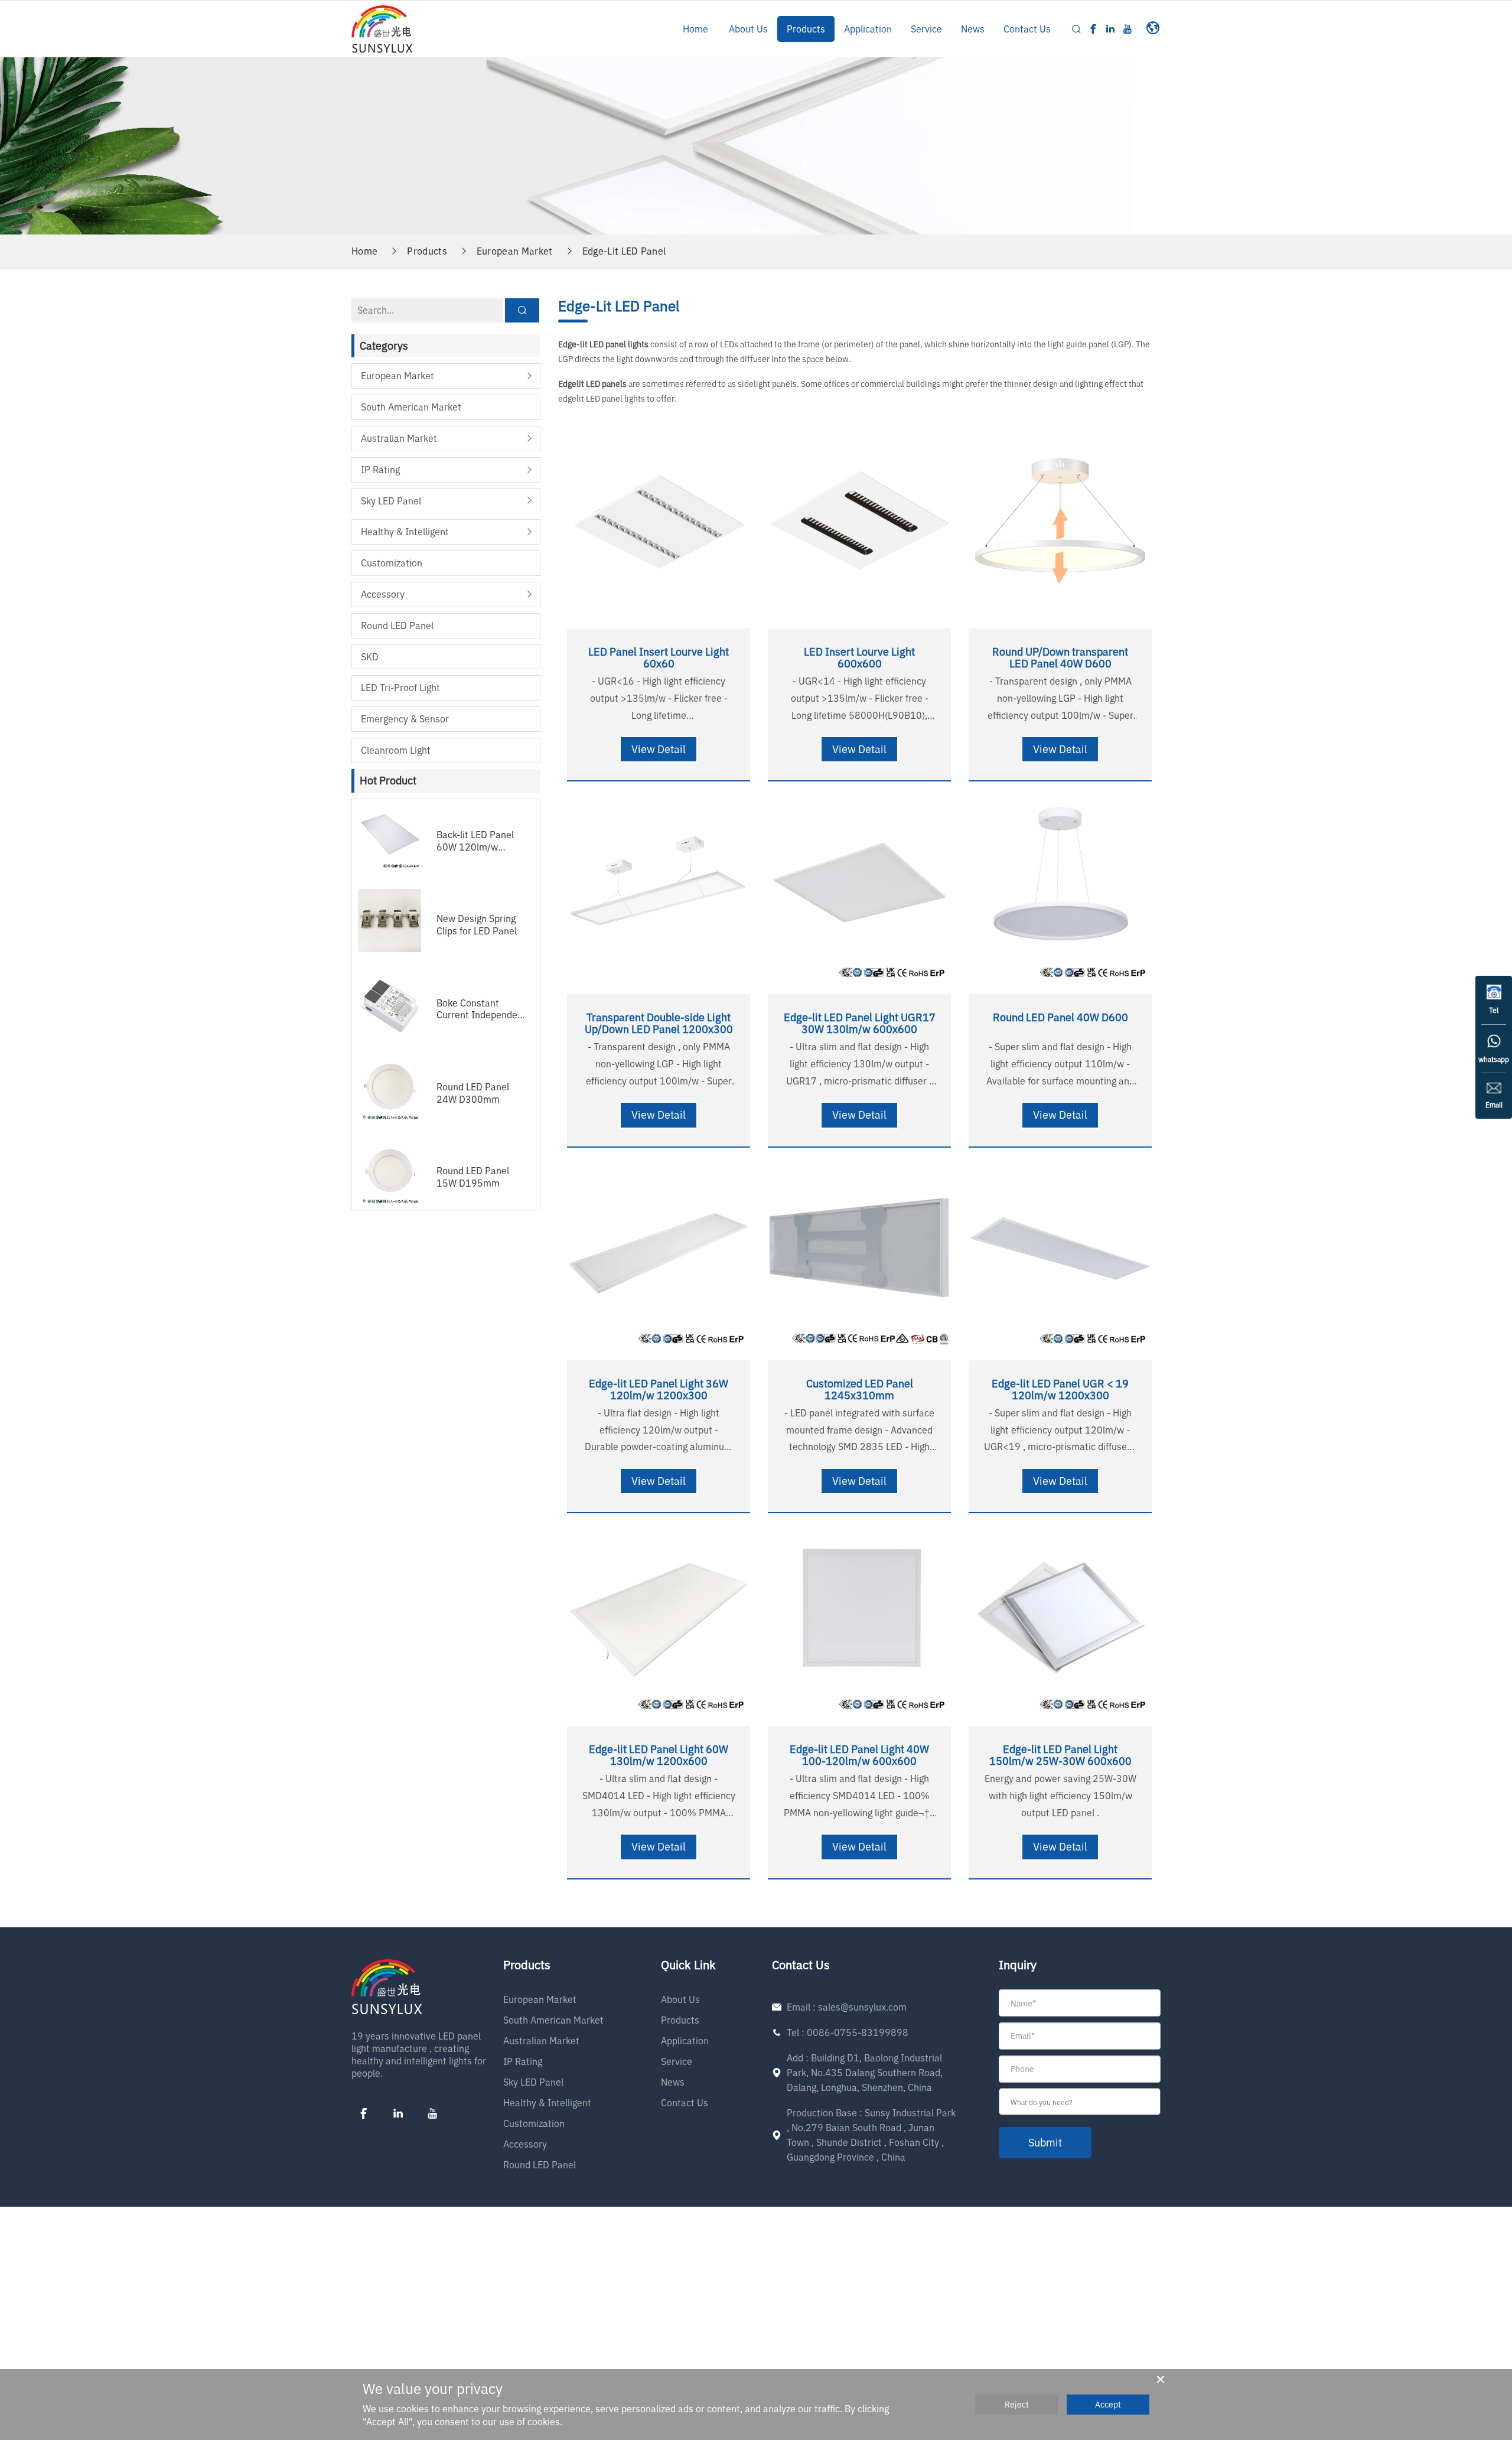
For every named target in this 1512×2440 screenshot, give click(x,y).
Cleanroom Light (396, 750)
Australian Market (399, 438)
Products (806, 29)
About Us (748, 29)
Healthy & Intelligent (405, 532)
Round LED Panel (397, 626)
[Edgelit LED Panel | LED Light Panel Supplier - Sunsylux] (382, 28)
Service (926, 29)
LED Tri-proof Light (400, 688)
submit (1045, 2143)
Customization (392, 563)
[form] (1080, 2074)
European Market (515, 251)
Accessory (383, 594)
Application (868, 29)
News (973, 29)
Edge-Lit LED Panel (624, 251)
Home (695, 29)
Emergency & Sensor (405, 719)
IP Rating (380, 470)
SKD (370, 657)
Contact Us (1027, 29)
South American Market (411, 407)
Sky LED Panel (391, 501)
